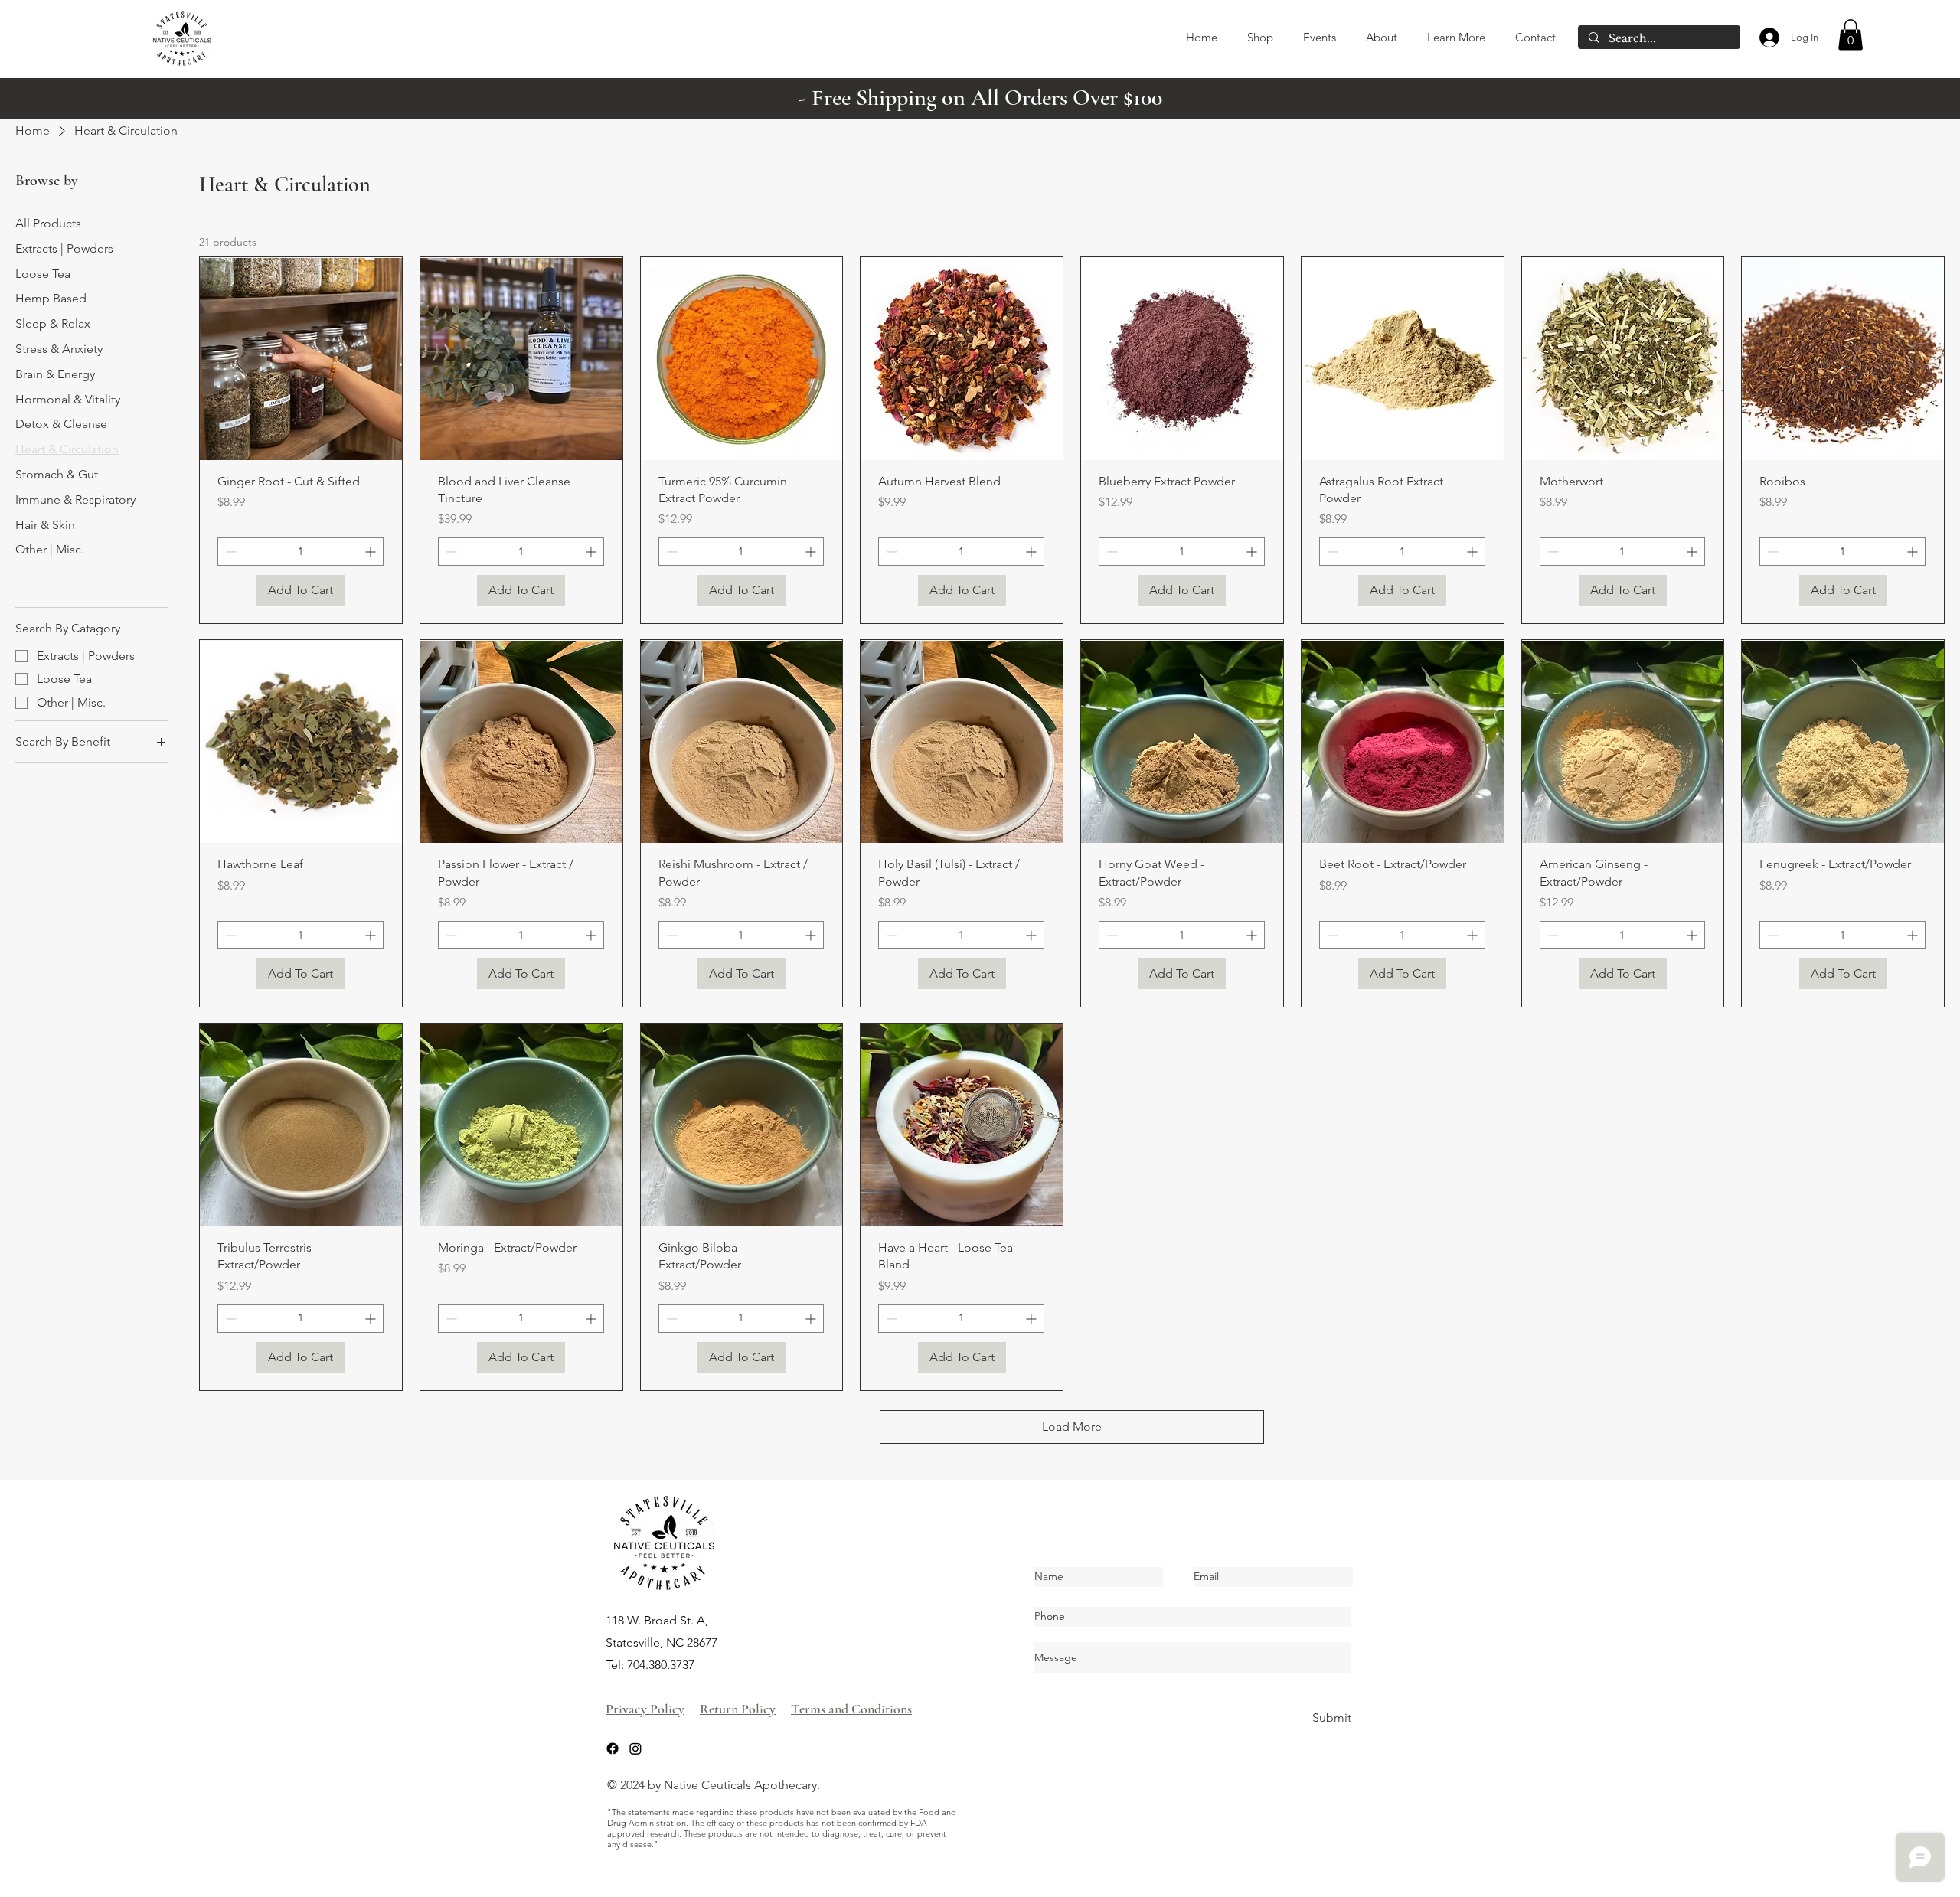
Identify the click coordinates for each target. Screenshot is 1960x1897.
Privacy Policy (645, 1709)
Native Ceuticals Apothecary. (742, 1785)
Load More (1072, 1427)
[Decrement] (229, 552)
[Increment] (372, 552)
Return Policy (738, 1709)
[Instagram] (635, 1748)
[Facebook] (612, 1748)
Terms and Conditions (851, 1709)
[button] (1851, 35)
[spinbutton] (301, 552)
